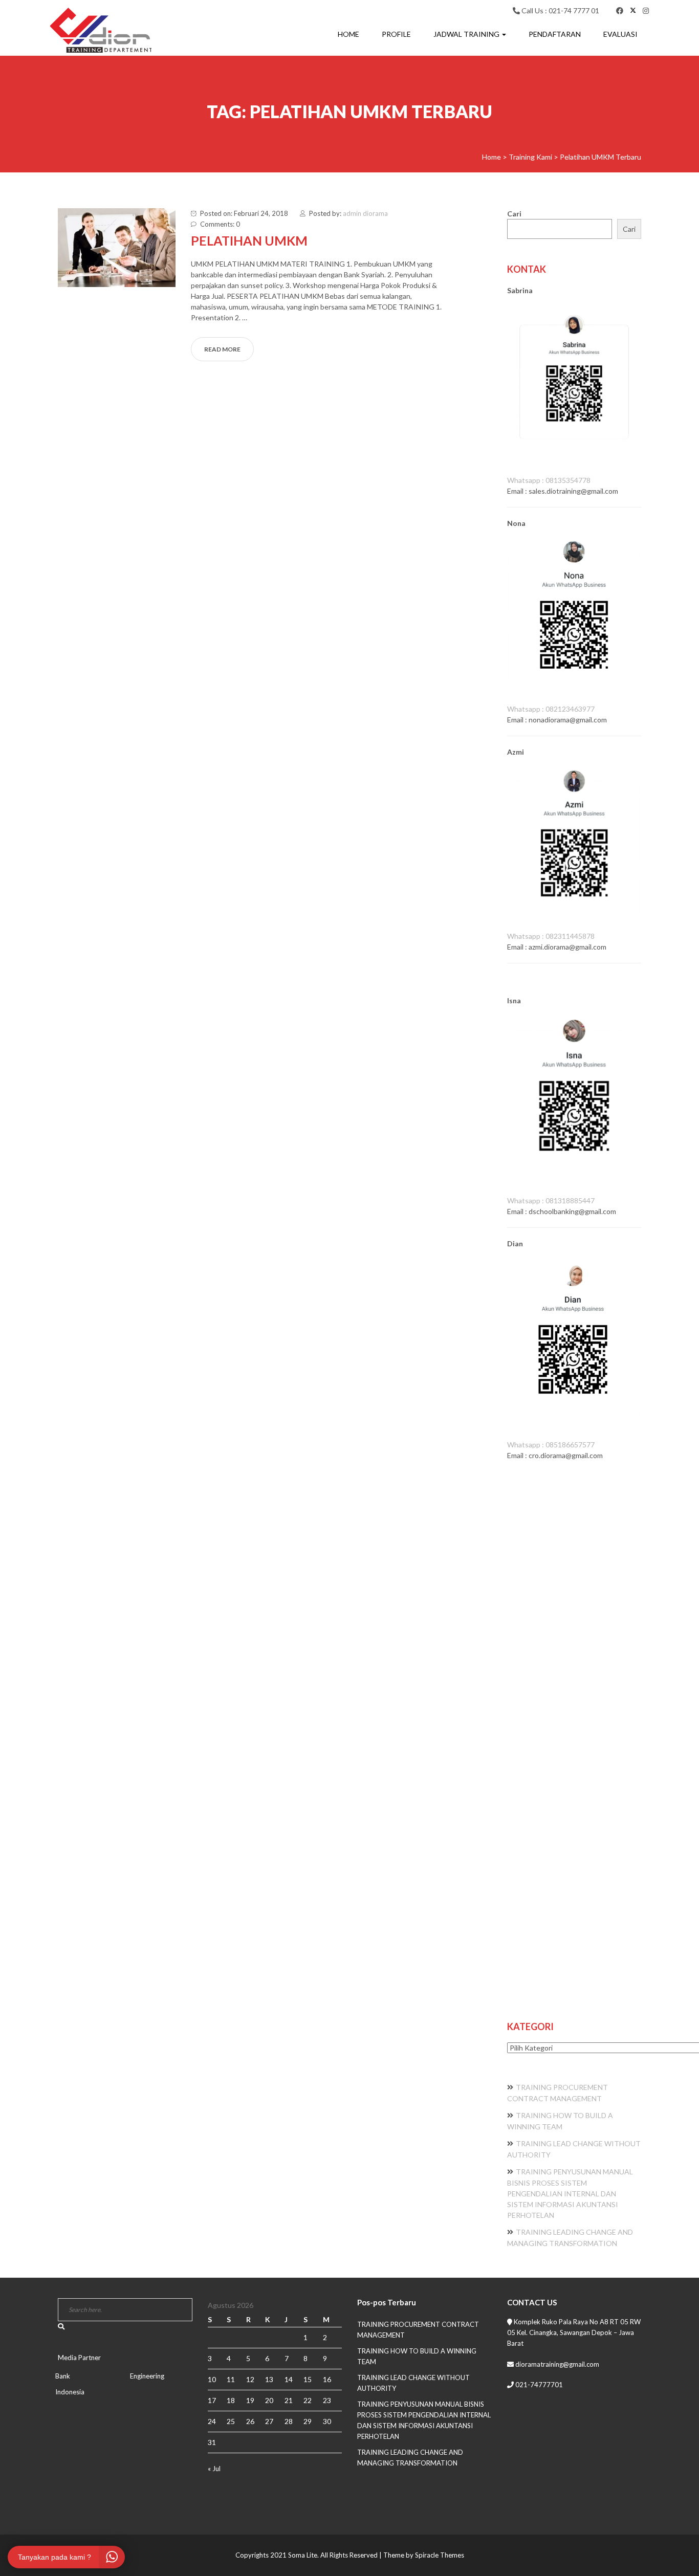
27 (269, 2421)
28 (289, 2421)
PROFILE (396, 34)
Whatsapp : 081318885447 (551, 1201)
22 (308, 2400)
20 (269, 2400)
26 (250, 2421)
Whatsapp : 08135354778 (549, 480)
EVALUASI (620, 34)
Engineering (147, 2376)
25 (231, 2421)
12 (250, 2379)
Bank (63, 2376)
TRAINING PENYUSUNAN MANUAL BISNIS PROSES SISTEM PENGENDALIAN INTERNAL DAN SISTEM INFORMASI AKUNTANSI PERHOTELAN (570, 2193)
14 (289, 2379)
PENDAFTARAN (555, 34)
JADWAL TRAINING (467, 34)
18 (231, 2400)
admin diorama (365, 213)
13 (269, 2379)
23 (327, 2400)
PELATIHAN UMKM (249, 240)
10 (212, 2379)
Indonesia (70, 2392)
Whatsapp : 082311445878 (551, 936)
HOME (348, 34)
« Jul (214, 2469)
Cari (514, 214)
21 (289, 2400)
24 (212, 2421)
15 (308, 2379)
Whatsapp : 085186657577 (551, 1445)
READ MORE (222, 349)
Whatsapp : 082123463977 (551, 709)
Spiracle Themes (440, 2555)
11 (231, 2379)
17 (212, 2400)
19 (250, 2400)
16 (327, 2379)
